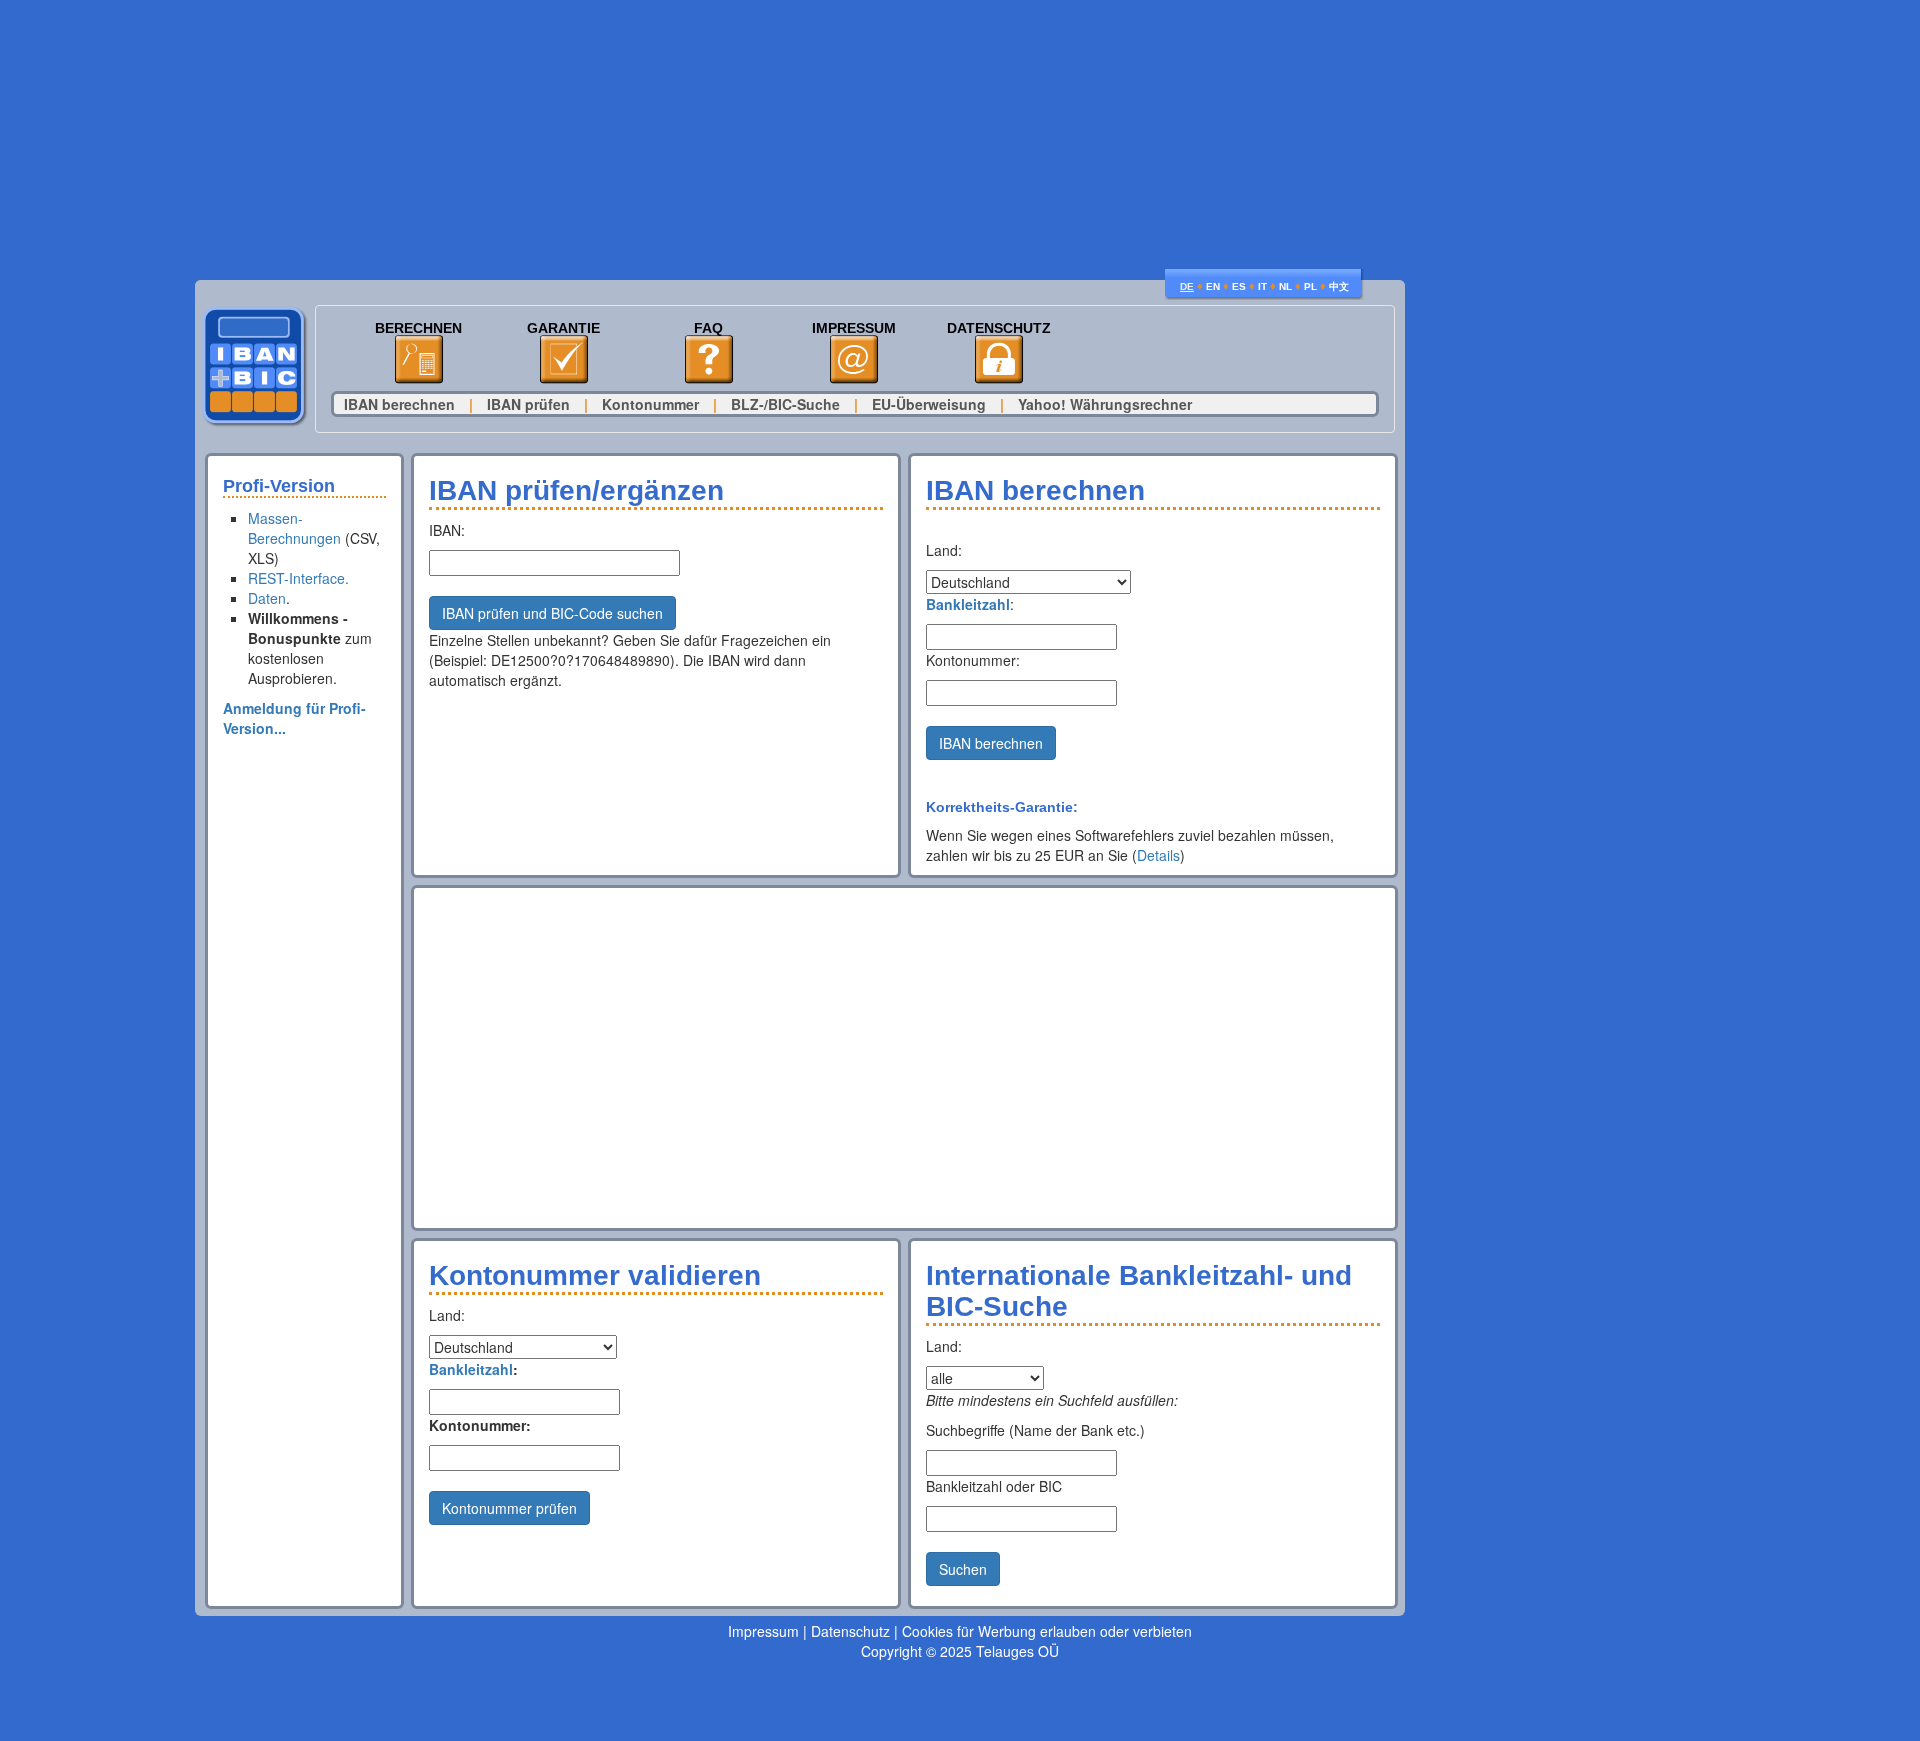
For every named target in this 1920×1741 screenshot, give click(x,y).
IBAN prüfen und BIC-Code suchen (552, 613)
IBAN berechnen (399, 404)
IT (1262, 286)
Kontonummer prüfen (509, 1508)
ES (1239, 286)
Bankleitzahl (968, 604)
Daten (267, 598)
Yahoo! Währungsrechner (1105, 404)
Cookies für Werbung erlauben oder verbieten (1047, 1631)
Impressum (854, 328)
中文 (1339, 286)
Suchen (963, 1569)
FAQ (708, 328)
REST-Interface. (298, 578)
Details (1158, 855)
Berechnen (418, 328)
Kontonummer (650, 404)
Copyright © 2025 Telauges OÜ (960, 1651)
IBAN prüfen (528, 404)
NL (1285, 286)
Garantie (563, 328)
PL (1310, 286)
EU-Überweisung (929, 404)
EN (1213, 286)
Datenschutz (999, 328)
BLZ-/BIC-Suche (785, 404)
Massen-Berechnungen (294, 528)
